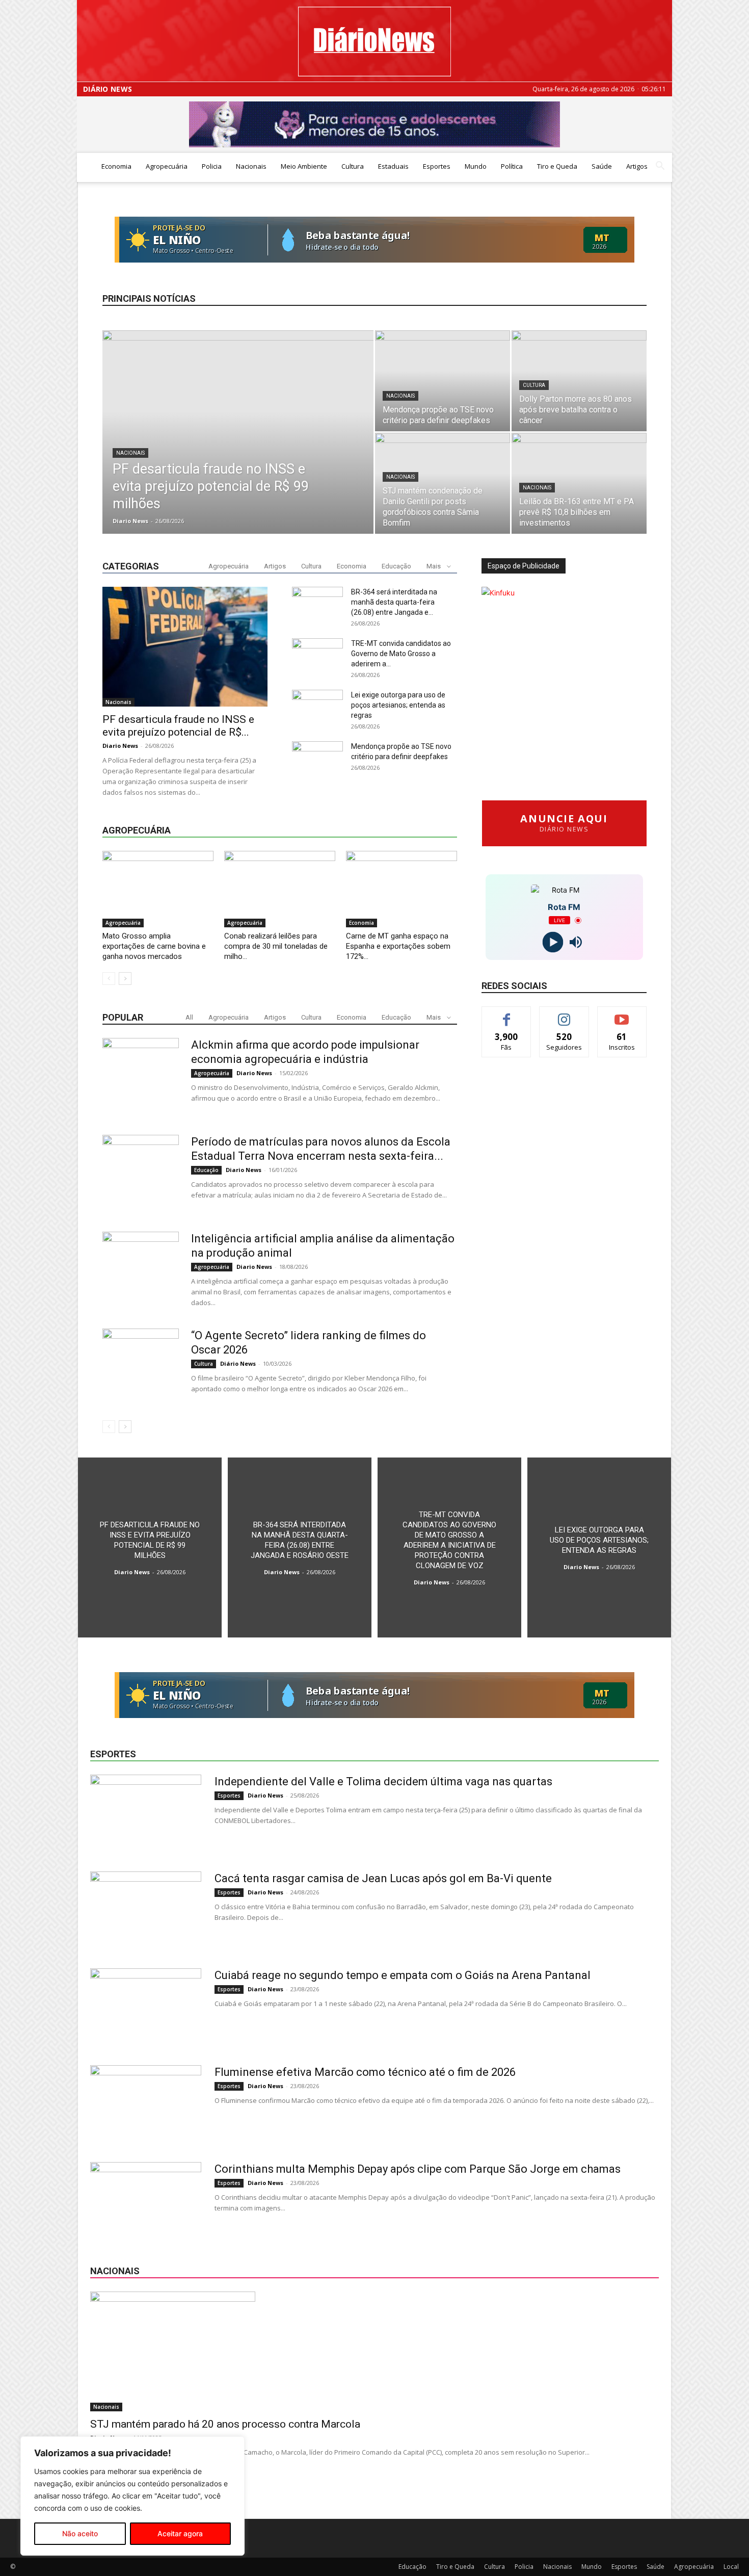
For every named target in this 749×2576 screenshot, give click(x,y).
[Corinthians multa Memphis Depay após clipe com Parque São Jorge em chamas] (146, 2200)
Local (731, 2567)
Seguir (564, 1014)
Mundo (476, 166)
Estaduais (393, 166)
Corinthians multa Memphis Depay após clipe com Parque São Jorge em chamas (418, 2169)
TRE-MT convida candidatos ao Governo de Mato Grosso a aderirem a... (401, 654)
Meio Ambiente (304, 166)
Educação (396, 566)
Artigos (637, 166)
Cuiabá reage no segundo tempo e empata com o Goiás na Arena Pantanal (403, 1975)
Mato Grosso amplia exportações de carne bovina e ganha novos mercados (154, 946)
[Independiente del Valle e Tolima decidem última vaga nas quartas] (146, 1813)
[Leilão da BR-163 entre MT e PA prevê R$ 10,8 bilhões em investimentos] (579, 483)
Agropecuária (167, 166)
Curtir (506, 1014)
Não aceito (80, 2533)
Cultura (353, 166)
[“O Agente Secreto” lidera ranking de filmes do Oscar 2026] (141, 1367)
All (189, 1017)
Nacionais (251, 166)
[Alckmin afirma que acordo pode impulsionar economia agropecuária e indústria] (141, 1076)
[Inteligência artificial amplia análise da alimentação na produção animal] (141, 1270)
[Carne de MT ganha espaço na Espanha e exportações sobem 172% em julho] (402, 889)
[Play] (553, 942)
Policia (212, 166)
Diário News (108, 89)
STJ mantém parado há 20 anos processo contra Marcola (225, 2424)
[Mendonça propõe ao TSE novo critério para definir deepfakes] (443, 381)
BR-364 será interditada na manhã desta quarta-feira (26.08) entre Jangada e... (394, 602)
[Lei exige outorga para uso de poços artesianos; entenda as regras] (599, 1547)
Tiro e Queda (557, 166)
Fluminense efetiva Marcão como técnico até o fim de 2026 (365, 2072)
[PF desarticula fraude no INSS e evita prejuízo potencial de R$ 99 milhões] (238, 443)
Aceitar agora (180, 2533)
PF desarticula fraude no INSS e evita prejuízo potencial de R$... (178, 726)
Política (512, 166)
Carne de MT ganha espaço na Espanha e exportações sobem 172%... (398, 946)
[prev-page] (109, 979)
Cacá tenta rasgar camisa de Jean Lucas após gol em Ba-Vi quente (383, 1878)
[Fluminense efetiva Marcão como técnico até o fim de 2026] (146, 2103)
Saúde (602, 166)
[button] (660, 167)
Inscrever (622, 1014)
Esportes (437, 166)
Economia (116, 166)
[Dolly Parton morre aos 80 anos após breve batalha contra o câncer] (579, 381)
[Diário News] (374, 42)
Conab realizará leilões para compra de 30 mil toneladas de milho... (276, 946)
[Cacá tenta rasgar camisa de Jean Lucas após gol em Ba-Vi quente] (146, 1910)
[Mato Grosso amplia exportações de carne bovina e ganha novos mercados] (158, 889)
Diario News (130, 521)
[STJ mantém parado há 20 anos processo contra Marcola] (374, 2351)
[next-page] (125, 979)
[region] (132, 2496)
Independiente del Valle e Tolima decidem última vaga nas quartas (383, 1781)
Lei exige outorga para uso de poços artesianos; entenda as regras (398, 705)
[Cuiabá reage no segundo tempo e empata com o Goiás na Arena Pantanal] (146, 2007)
